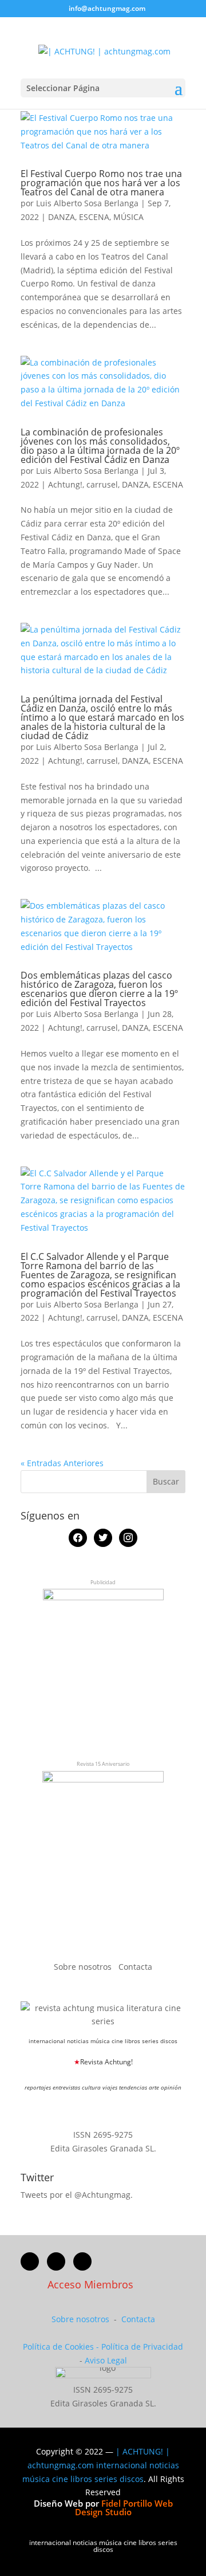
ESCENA (94, 217)
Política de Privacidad (142, 2347)
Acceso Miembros (90, 2284)
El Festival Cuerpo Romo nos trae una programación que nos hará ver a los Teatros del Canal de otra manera (101, 183)
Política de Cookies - (62, 2347)
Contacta (135, 1967)
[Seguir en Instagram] (82, 2261)
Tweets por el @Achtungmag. (77, 2195)
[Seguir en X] (56, 2261)
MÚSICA (128, 217)
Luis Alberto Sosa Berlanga (87, 203)
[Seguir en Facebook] (30, 2261)
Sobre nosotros (84, 1967)
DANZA (62, 217)
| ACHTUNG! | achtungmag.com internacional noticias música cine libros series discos (101, 2465)
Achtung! (65, 484)
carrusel (102, 484)
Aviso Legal (106, 2360)
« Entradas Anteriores (62, 1463)
